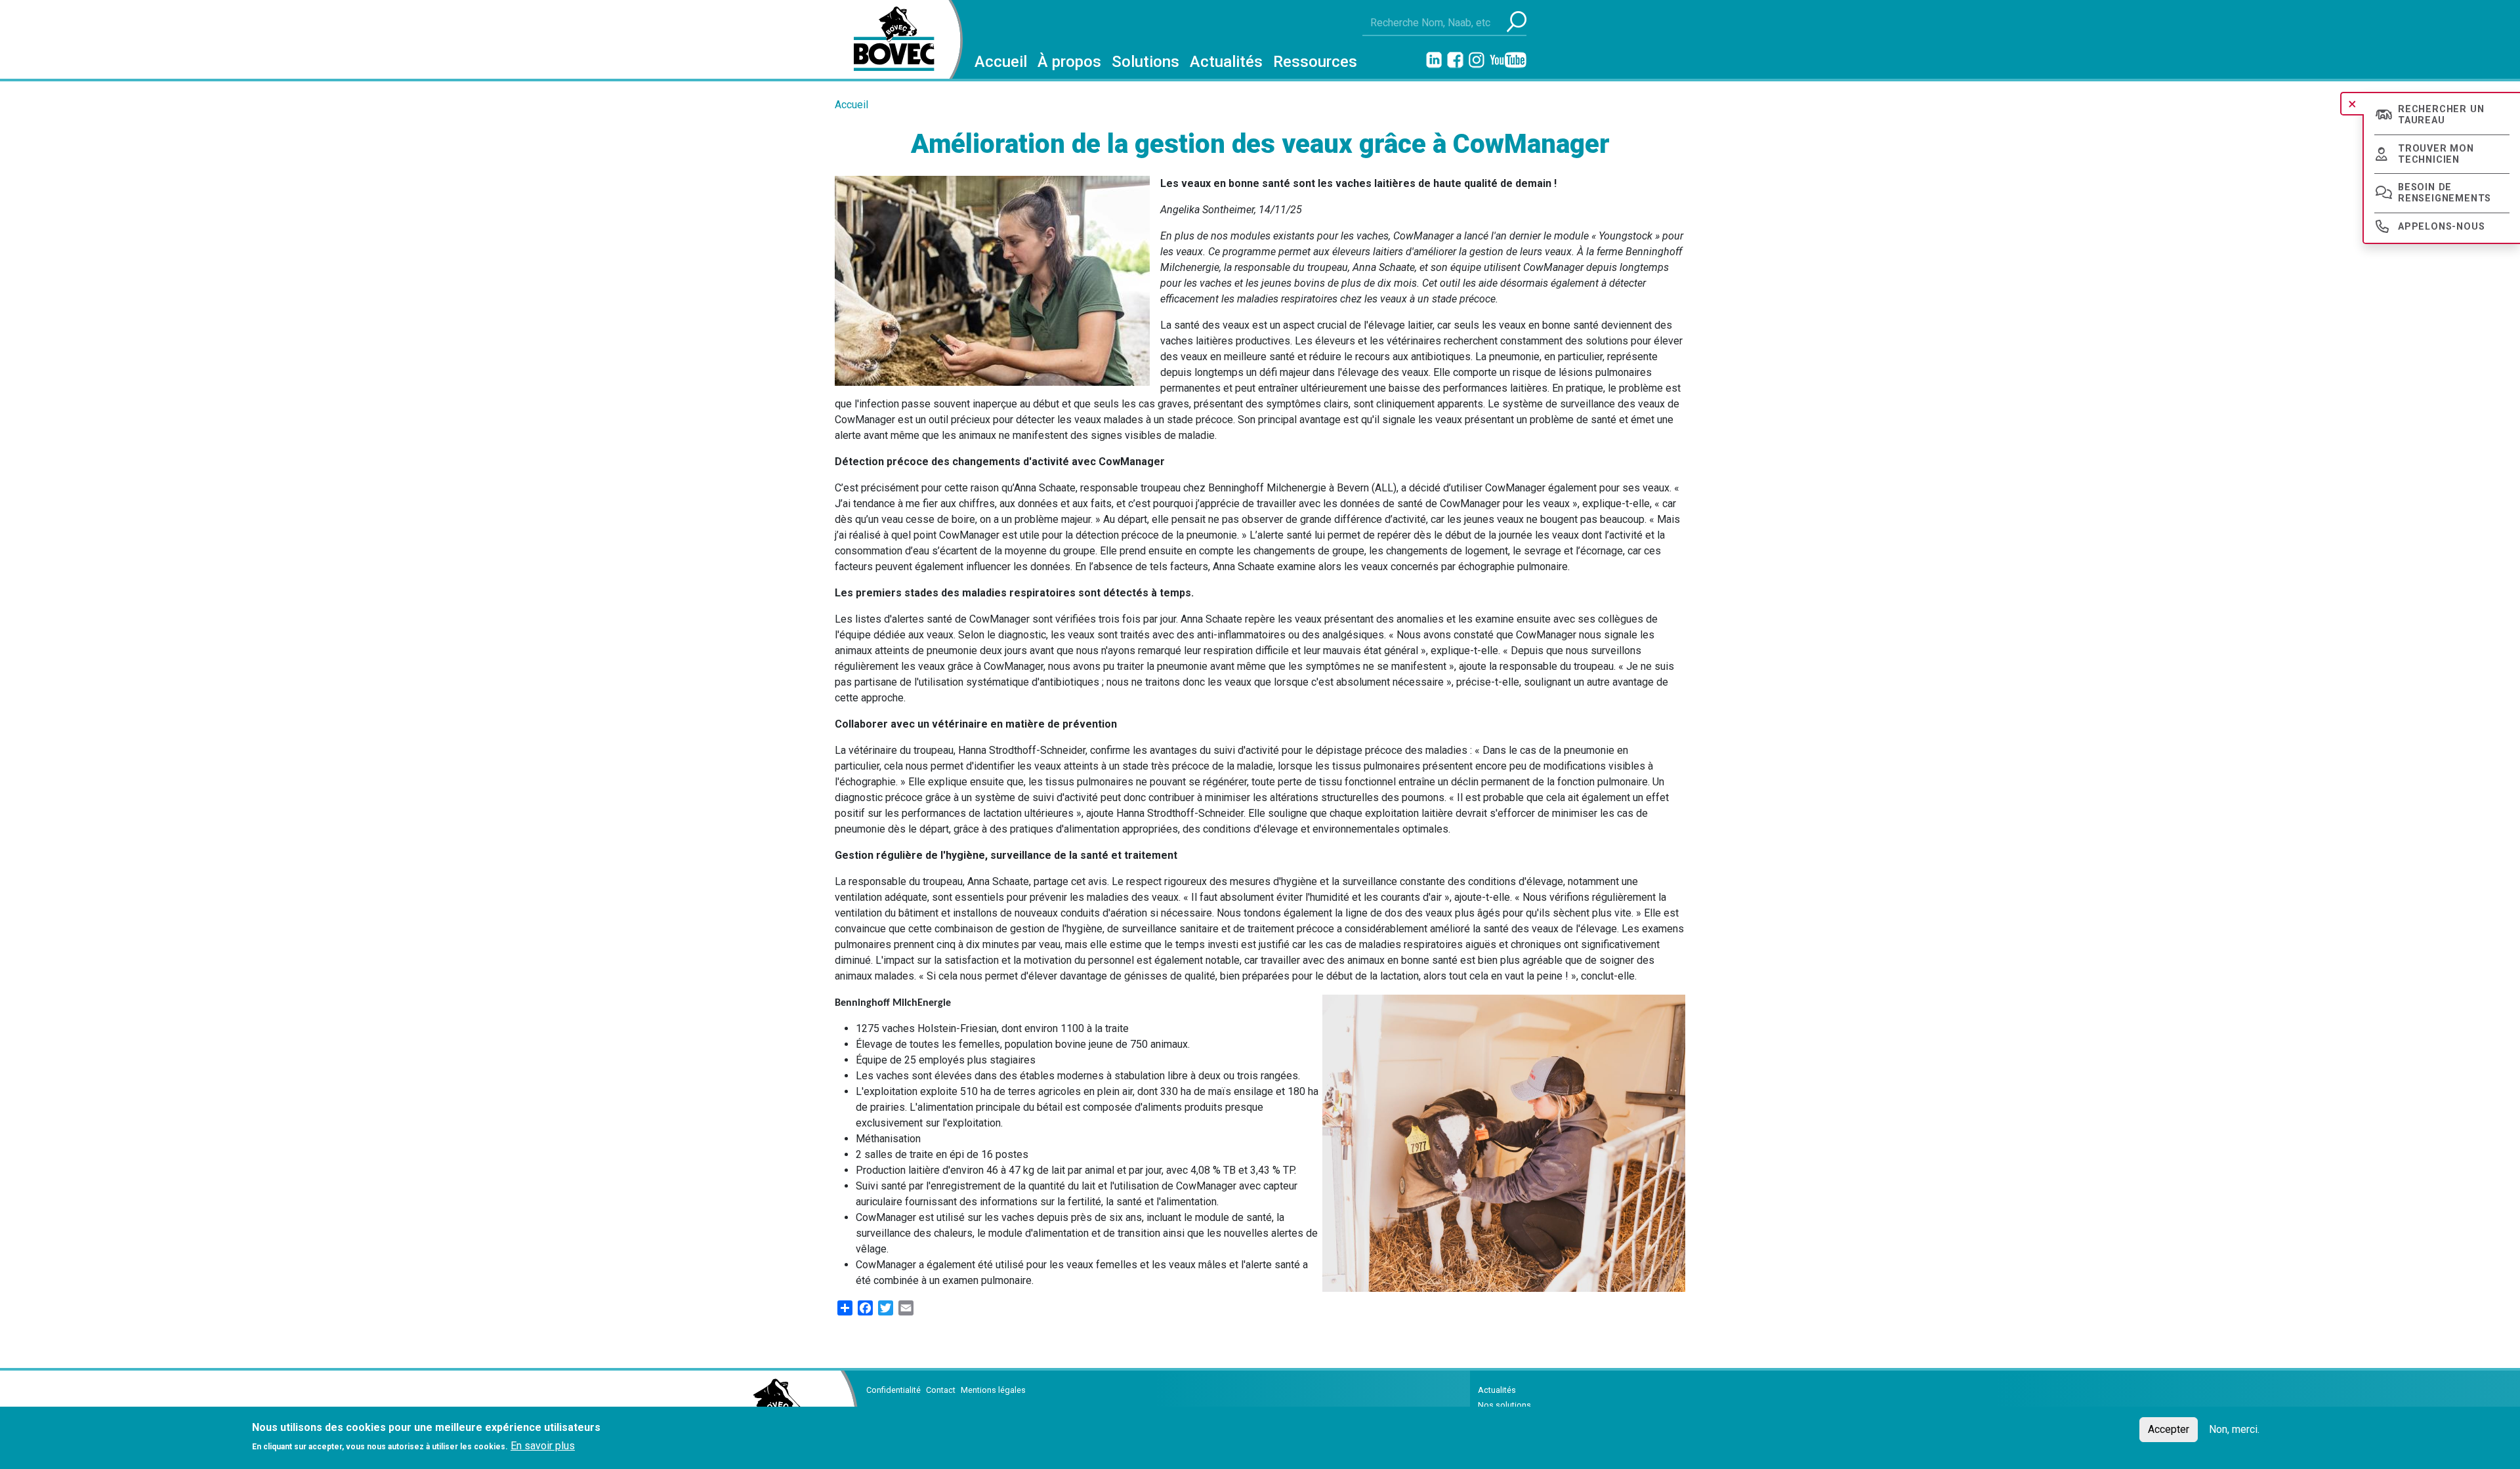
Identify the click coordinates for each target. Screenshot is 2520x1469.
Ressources (1315, 62)
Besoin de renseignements (2445, 193)
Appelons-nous (2441, 227)
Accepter (2169, 1429)
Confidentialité (893, 1390)
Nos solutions (1504, 1405)
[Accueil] (889, 39)
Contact (941, 1390)
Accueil (1001, 62)
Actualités (1226, 62)
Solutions (1145, 62)
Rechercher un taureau (2441, 115)
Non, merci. (2234, 1429)
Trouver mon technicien (2436, 154)
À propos (1069, 62)
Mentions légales (993, 1390)
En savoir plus (543, 1446)
